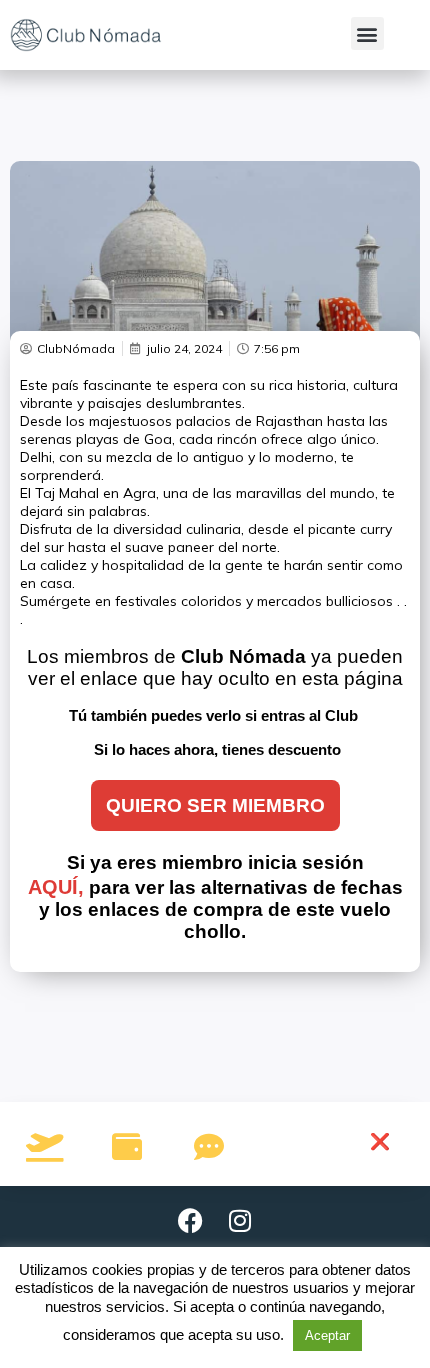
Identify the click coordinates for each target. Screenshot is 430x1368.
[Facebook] (190, 1221)
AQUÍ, (56, 887)
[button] (367, 33)
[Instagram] (240, 1221)
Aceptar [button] (327, 1335)
